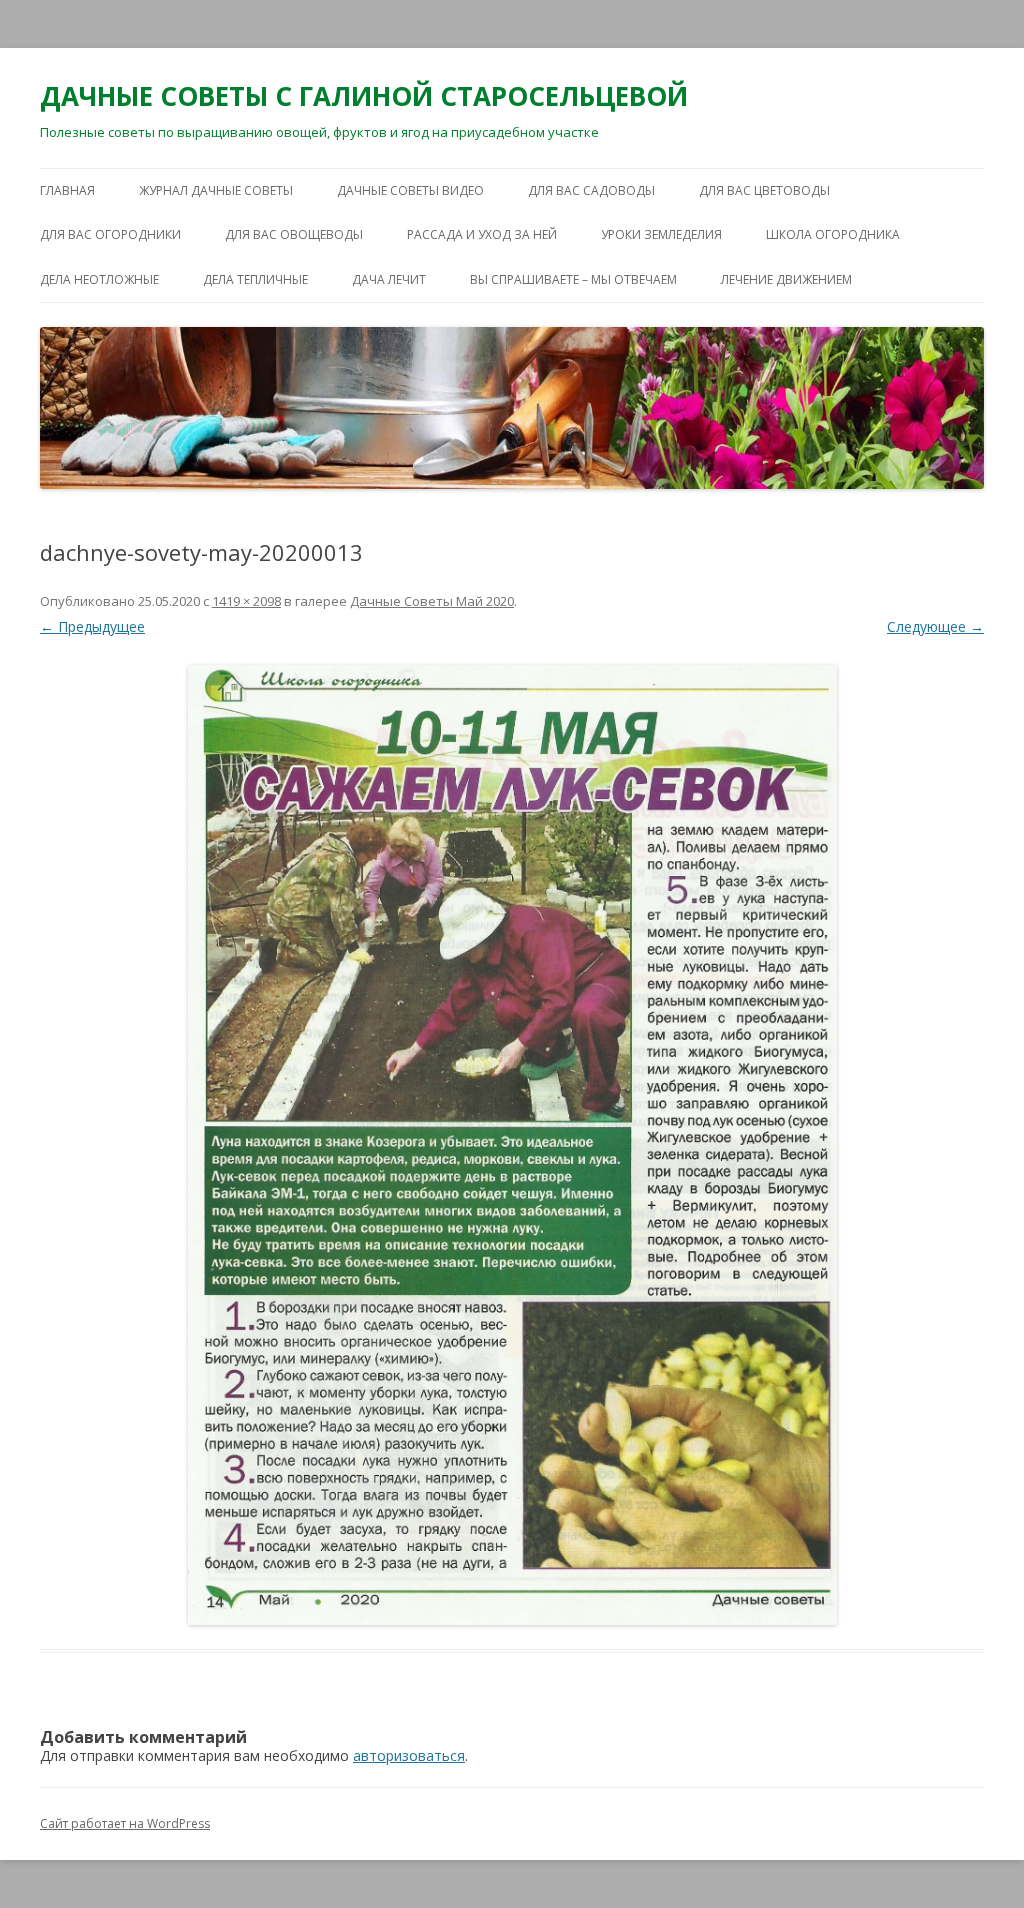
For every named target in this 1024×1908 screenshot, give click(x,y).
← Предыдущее (92, 626)
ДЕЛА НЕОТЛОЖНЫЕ (99, 279)
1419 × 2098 (246, 601)
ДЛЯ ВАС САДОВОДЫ (591, 190)
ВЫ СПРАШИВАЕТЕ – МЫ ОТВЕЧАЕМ (573, 279)
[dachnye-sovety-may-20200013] (512, 1145)
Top (976, 1860)
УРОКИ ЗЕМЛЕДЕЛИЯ (661, 234)
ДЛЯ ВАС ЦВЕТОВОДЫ (764, 190)
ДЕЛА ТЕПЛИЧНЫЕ (255, 279)
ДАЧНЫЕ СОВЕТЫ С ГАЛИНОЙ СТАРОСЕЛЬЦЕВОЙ (364, 96)
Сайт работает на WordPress (125, 1823)
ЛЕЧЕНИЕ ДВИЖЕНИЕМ (786, 279)
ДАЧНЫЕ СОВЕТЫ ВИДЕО (410, 190)
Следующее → (935, 626)
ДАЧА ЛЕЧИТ (389, 279)
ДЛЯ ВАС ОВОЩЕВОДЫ (294, 234)
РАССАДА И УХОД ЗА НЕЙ (482, 234)
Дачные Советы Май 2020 (432, 601)
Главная (67, 190)
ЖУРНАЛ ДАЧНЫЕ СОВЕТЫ (216, 190)
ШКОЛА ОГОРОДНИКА (833, 234)
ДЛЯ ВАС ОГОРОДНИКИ (110, 234)
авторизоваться (409, 1755)
